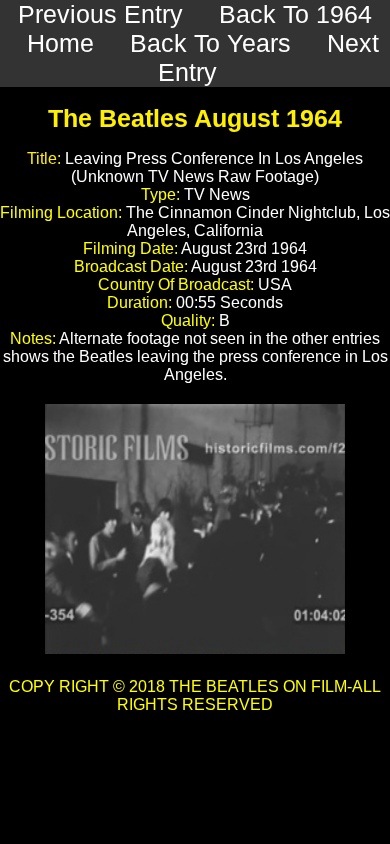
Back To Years (210, 43)
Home (60, 43)
